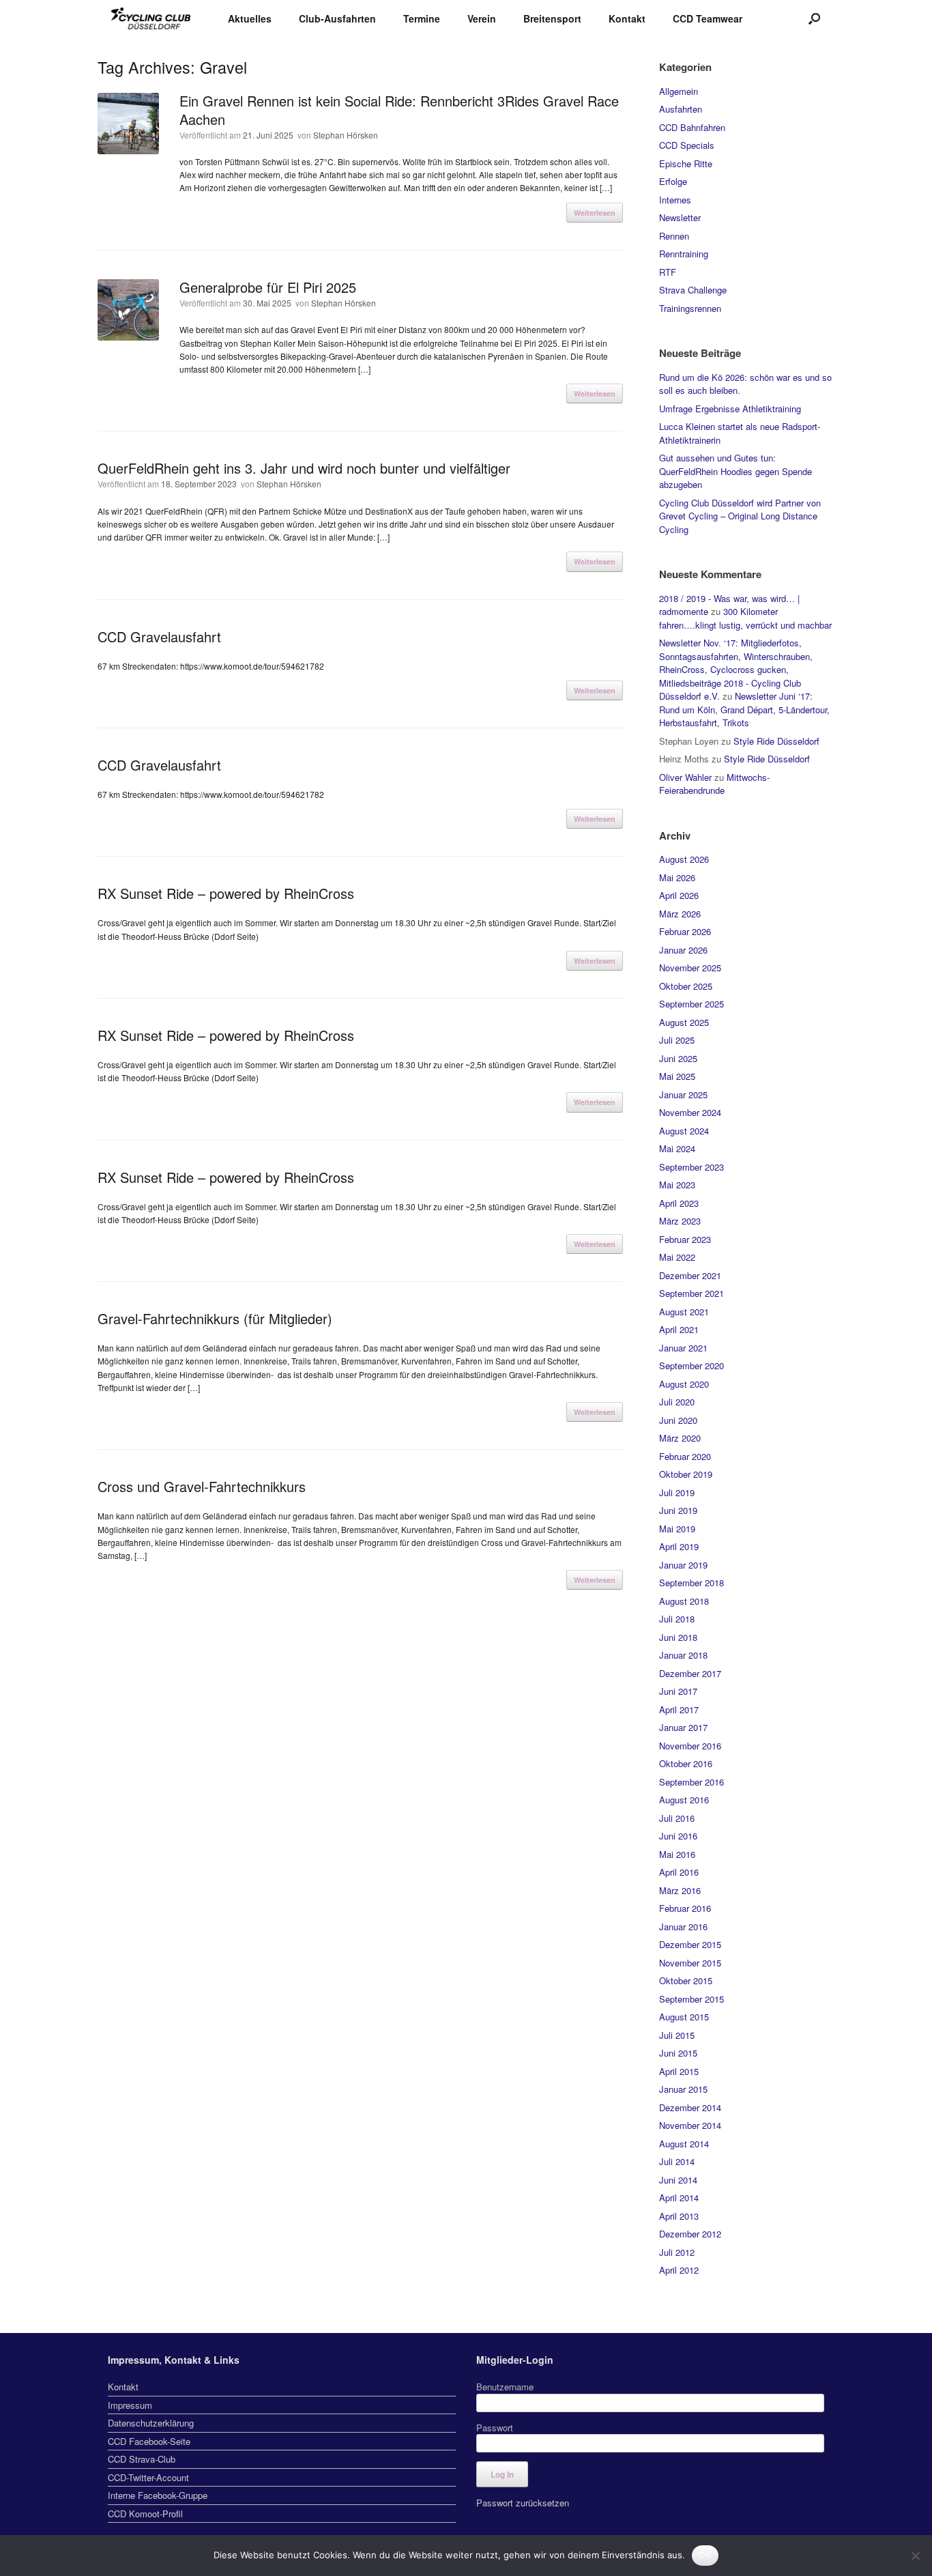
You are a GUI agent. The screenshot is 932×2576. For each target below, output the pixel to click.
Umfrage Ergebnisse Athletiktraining (730, 409)
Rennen (674, 236)
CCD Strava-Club (142, 2459)
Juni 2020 (678, 1420)
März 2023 (680, 1221)
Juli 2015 (677, 2035)
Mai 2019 (677, 1529)
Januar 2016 (683, 1927)
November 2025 (690, 968)
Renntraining (684, 254)
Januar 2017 (683, 1727)
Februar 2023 (685, 1239)
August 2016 (684, 1800)
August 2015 (684, 2017)
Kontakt (627, 18)
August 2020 (684, 1384)
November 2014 (690, 2125)
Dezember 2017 (690, 1673)
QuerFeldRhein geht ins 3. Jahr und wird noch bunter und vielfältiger (304, 468)
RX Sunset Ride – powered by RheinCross (226, 893)
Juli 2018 (677, 1619)
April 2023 (679, 1203)
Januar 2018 (683, 1655)
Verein (482, 18)
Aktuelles (250, 18)
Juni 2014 (678, 2180)
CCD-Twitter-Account (148, 2477)
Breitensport (552, 18)
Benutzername (505, 2387)
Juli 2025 (677, 1040)
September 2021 (691, 1293)
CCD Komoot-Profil (145, 2514)
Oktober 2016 (686, 1763)
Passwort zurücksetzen (523, 2503)
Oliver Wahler (685, 777)
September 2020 (691, 1365)
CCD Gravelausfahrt (159, 636)
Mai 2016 (677, 1854)
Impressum (130, 2405)
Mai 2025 (677, 1076)
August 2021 (684, 1312)
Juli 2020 (677, 1402)
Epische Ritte (686, 163)
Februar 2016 (685, 1908)
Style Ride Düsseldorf (776, 741)
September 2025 (691, 1004)
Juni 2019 (678, 1510)
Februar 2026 (685, 931)
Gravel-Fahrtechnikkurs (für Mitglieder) (215, 1318)
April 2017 (679, 1709)
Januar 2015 (683, 2089)
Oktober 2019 (686, 1474)
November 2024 (690, 1112)
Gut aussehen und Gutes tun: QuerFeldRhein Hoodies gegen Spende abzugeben (736, 471)
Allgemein (679, 91)
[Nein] (915, 2556)
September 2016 (691, 1782)
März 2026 (680, 914)
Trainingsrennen (690, 308)
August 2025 (684, 1022)
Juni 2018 (678, 1637)
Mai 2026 (677, 877)
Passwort (495, 2428)
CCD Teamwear (708, 18)
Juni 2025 (678, 1058)
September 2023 (691, 1167)
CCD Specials (687, 145)
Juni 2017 (678, 1691)
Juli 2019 (677, 1492)
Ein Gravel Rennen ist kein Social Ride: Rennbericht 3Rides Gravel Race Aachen (399, 110)
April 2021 (679, 1329)
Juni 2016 (678, 1836)
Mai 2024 (677, 1148)
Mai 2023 (677, 1185)
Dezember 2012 (690, 2234)
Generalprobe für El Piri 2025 (268, 287)
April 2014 (679, 2198)
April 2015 (679, 2071)
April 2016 (679, 1872)
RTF (668, 272)
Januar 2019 (683, 1565)
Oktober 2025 (686, 986)
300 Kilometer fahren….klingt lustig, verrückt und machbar (745, 618)
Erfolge (673, 181)
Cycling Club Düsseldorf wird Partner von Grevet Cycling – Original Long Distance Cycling (740, 516)
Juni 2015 (678, 2053)
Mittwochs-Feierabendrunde (714, 784)
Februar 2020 (685, 1456)
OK (705, 2555)
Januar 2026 (683, 950)
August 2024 (684, 1131)
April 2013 (679, 2216)
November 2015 (690, 1963)
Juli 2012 (677, 2252)
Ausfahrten (681, 109)
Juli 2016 (677, 1818)
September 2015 (691, 1999)
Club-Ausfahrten (337, 18)
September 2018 (691, 1583)
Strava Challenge (693, 290)
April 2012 (679, 2270)
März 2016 (680, 1890)
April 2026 (679, 895)
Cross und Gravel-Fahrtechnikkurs (202, 1486)
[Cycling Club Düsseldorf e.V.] (151, 19)
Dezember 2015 (690, 1944)
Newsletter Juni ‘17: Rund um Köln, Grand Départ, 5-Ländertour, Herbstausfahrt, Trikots (744, 709)
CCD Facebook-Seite (149, 2441)
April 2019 (679, 1546)
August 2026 (684, 859)
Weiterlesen (595, 213)
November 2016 (690, 1746)
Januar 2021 (683, 1348)
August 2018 (684, 1601)
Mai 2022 (677, 1257)
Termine (422, 18)
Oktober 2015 (686, 1980)
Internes (675, 200)
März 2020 (680, 1438)
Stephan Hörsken (346, 135)
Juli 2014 (677, 2161)
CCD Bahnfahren (692, 127)
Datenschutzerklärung (151, 2423)
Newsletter (680, 217)
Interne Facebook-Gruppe (158, 2495)
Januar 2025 (683, 1094)
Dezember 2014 (690, 2107)
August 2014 (684, 2144)
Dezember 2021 (690, 1275)
